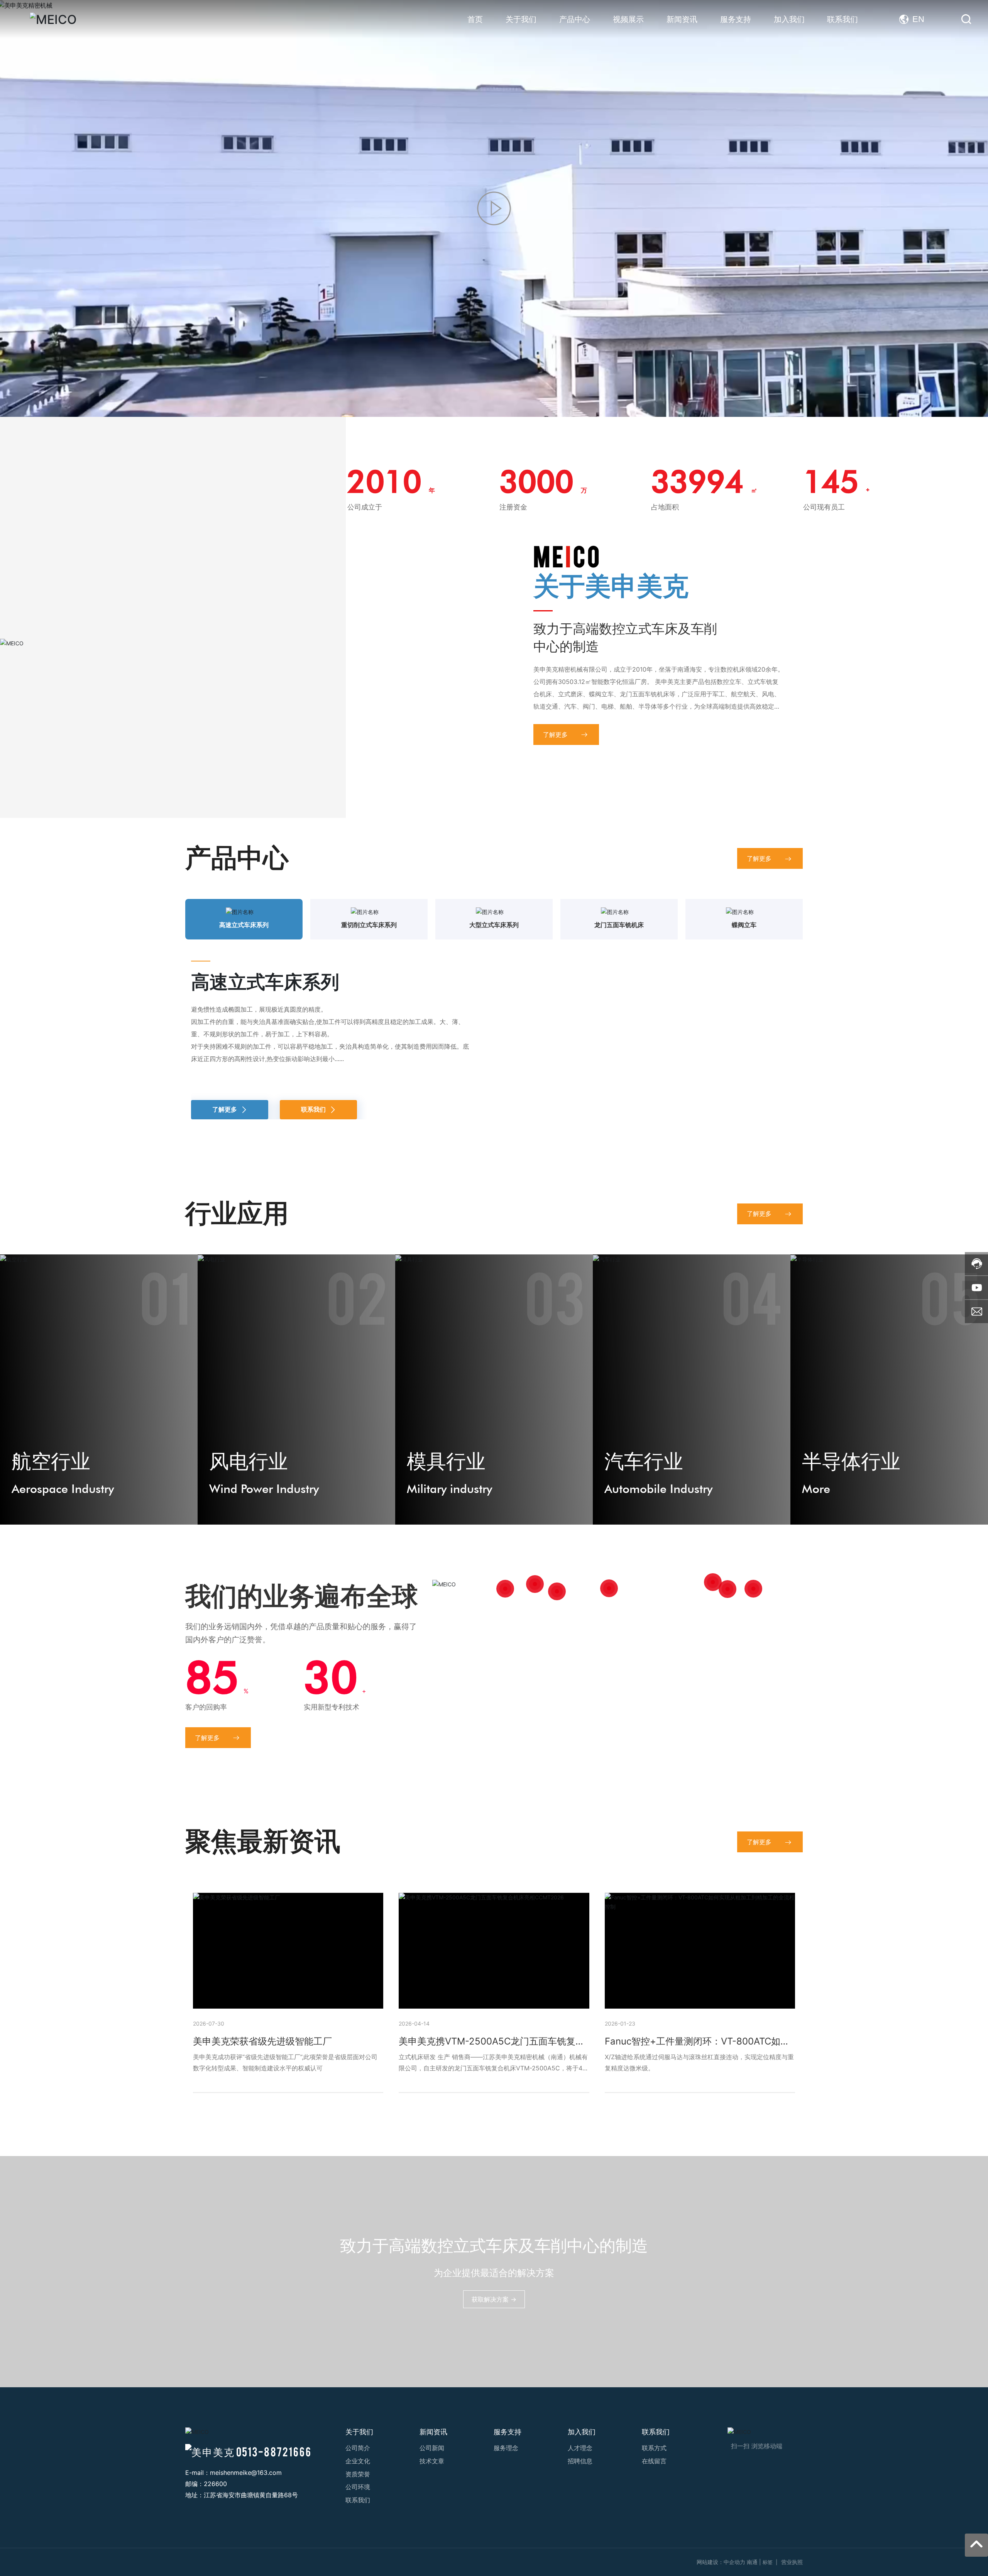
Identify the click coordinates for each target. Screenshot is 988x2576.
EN (918, 19)
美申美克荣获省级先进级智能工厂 (262, 2089)
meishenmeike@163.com (246, 2521)
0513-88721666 (274, 2499)
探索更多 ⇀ (216, 279)
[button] (483, 399)
